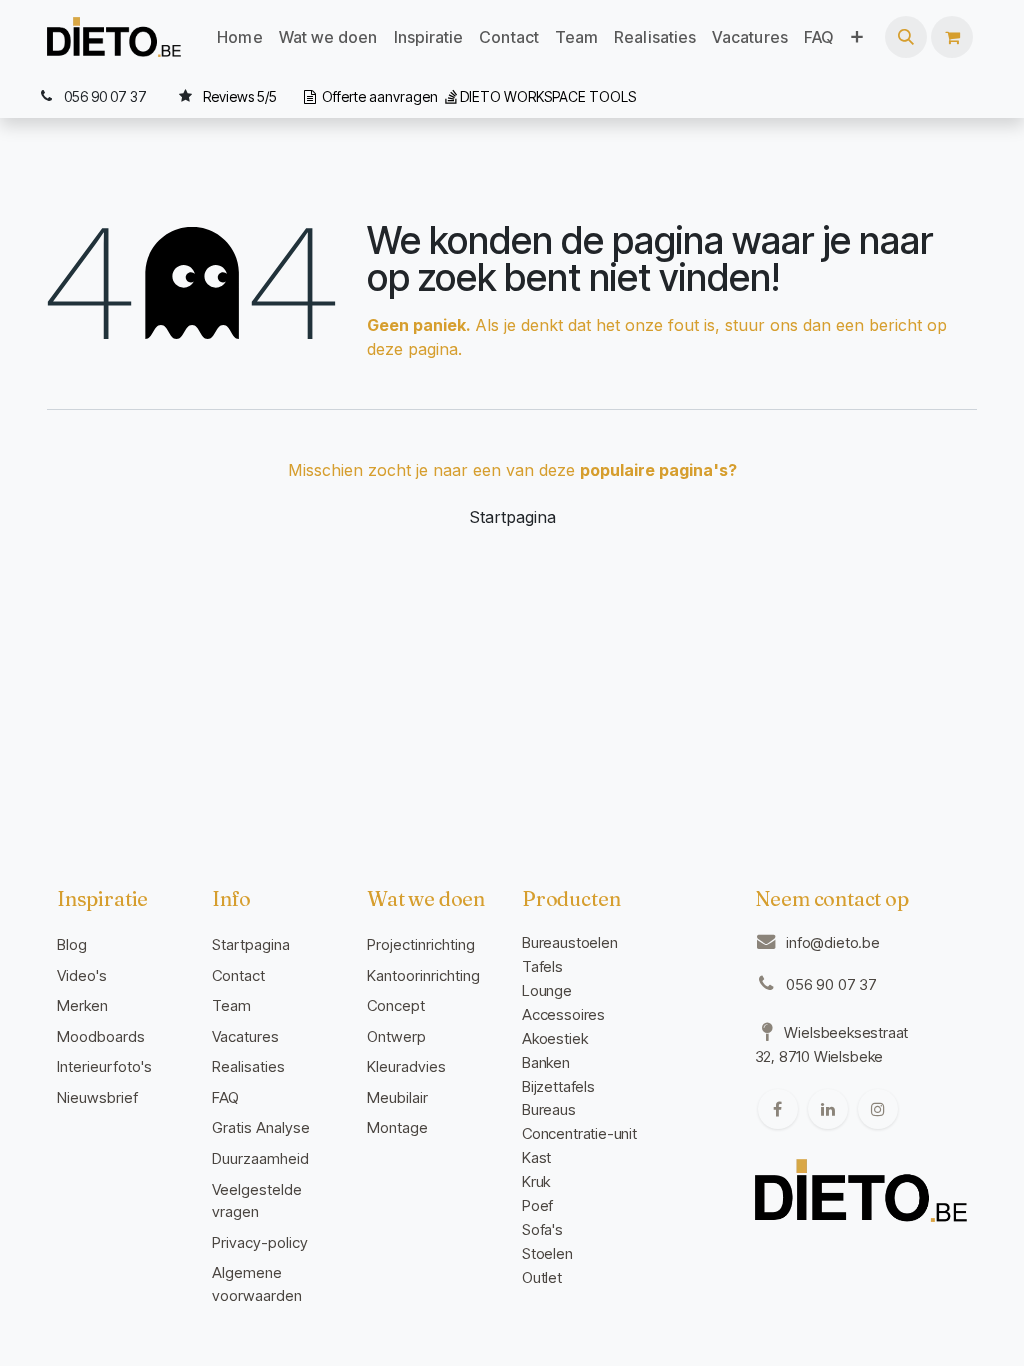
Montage (397, 1127)
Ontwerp (396, 1036)
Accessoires (563, 1014)
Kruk (536, 1181)
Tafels (542, 966)
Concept (396, 1005)
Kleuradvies (406, 1066)
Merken (82, 1005)
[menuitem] (239, 37)
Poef (537, 1205)
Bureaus (549, 1109)
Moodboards (101, 1036)
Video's (82, 975)
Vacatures (245, 1036)
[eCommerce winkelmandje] (952, 37)
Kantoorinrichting (423, 975)
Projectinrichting (421, 944)
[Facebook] (778, 1109)
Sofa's (542, 1229)
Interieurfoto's (104, 1066)
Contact (238, 975)
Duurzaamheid (260, 1158)
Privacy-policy (260, 1242)
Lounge (547, 990)
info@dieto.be (833, 942)
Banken (546, 1062)
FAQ (225, 1097)
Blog (72, 944)
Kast (536, 1157)
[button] (906, 37)
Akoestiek (554, 1038)
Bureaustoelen (570, 942)
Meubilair (397, 1097)
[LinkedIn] (828, 1109)
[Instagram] (878, 1109)
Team (231, 1005)
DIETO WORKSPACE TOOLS (548, 96)
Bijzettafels (558, 1086)
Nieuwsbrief (97, 1097)
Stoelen (547, 1253)
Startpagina (512, 517)
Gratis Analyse (261, 1127)
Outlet (542, 1277)
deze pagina (412, 349)
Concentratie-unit (579, 1133)
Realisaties (248, 1066)
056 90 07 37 (831, 984)
